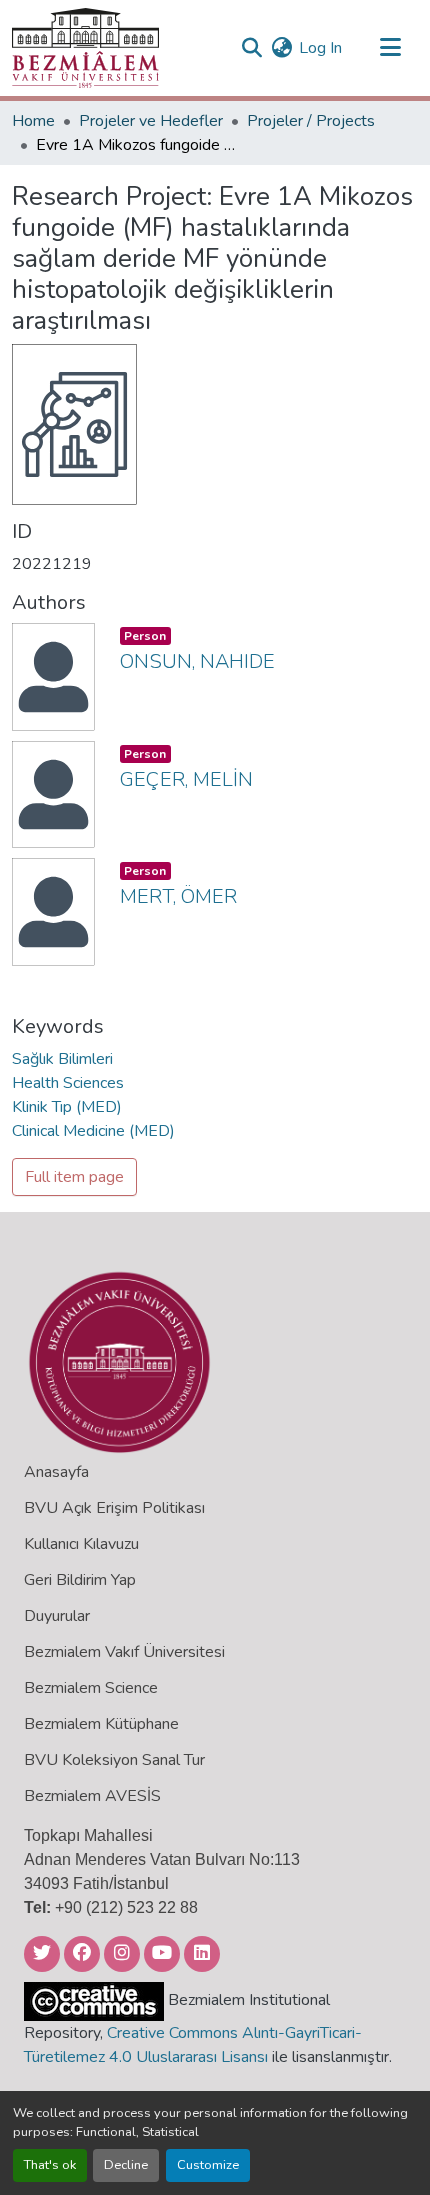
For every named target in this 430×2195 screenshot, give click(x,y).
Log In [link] (320, 48)
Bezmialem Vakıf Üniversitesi (124, 1652)
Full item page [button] (74, 1177)
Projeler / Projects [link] (311, 121)
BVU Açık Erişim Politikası (114, 1508)
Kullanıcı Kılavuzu (81, 1544)
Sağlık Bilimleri (62, 1059)
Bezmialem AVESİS (92, 1796)
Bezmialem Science (91, 1688)
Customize (208, 2165)
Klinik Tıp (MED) (67, 1107)
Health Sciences (68, 1083)
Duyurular (57, 1616)
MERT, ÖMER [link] (178, 896)
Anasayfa (56, 1472)
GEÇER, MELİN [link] (186, 779)
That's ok (50, 2165)
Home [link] (33, 121)
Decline (126, 2165)
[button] (85, 48)
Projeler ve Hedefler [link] (151, 121)
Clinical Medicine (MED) (93, 1131)
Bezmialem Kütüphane (101, 1724)
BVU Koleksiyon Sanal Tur (114, 1760)
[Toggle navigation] (390, 48)
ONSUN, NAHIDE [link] (197, 661)
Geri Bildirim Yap (80, 1580)
